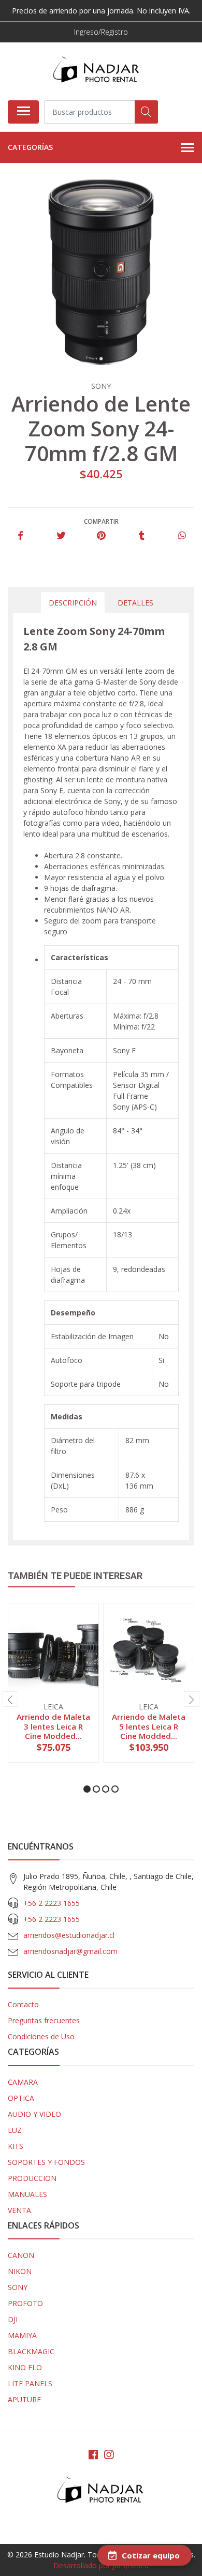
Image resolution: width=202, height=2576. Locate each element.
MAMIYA (22, 2335)
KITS (16, 2146)
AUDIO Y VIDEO (34, 2114)
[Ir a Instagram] (109, 2454)
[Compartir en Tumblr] (142, 536)
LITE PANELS (30, 2383)
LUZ (15, 2130)
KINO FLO (25, 2367)
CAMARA (23, 2082)
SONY (18, 2287)
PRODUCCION (32, 2178)
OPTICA (21, 2098)
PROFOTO (25, 2303)
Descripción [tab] (73, 603)
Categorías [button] (30, 147)
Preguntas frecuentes (44, 2020)
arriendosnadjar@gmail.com (70, 1951)
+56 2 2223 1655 (52, 1903)
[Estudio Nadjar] (97, 71)
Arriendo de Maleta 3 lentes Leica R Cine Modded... (53, 1726)
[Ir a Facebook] (93, 2454)
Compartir (101, 521)
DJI (13, 2319)
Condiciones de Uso (41, 2036)
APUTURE (24, 2399)
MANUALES (27, 2194)
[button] (87, 1789)
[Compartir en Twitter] (61, 536)
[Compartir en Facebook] (20, 536)
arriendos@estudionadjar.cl (69, 1935)
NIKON (20, 2271)
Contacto (23, 2004)
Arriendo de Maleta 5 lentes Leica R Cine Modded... (149, 1726)
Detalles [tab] (135, 603)
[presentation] (10, 1699)
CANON (21, 2255)
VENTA (19, 2210)
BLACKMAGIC (31, 2351)
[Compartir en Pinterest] (101, 536)
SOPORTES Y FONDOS (46, 2162)
